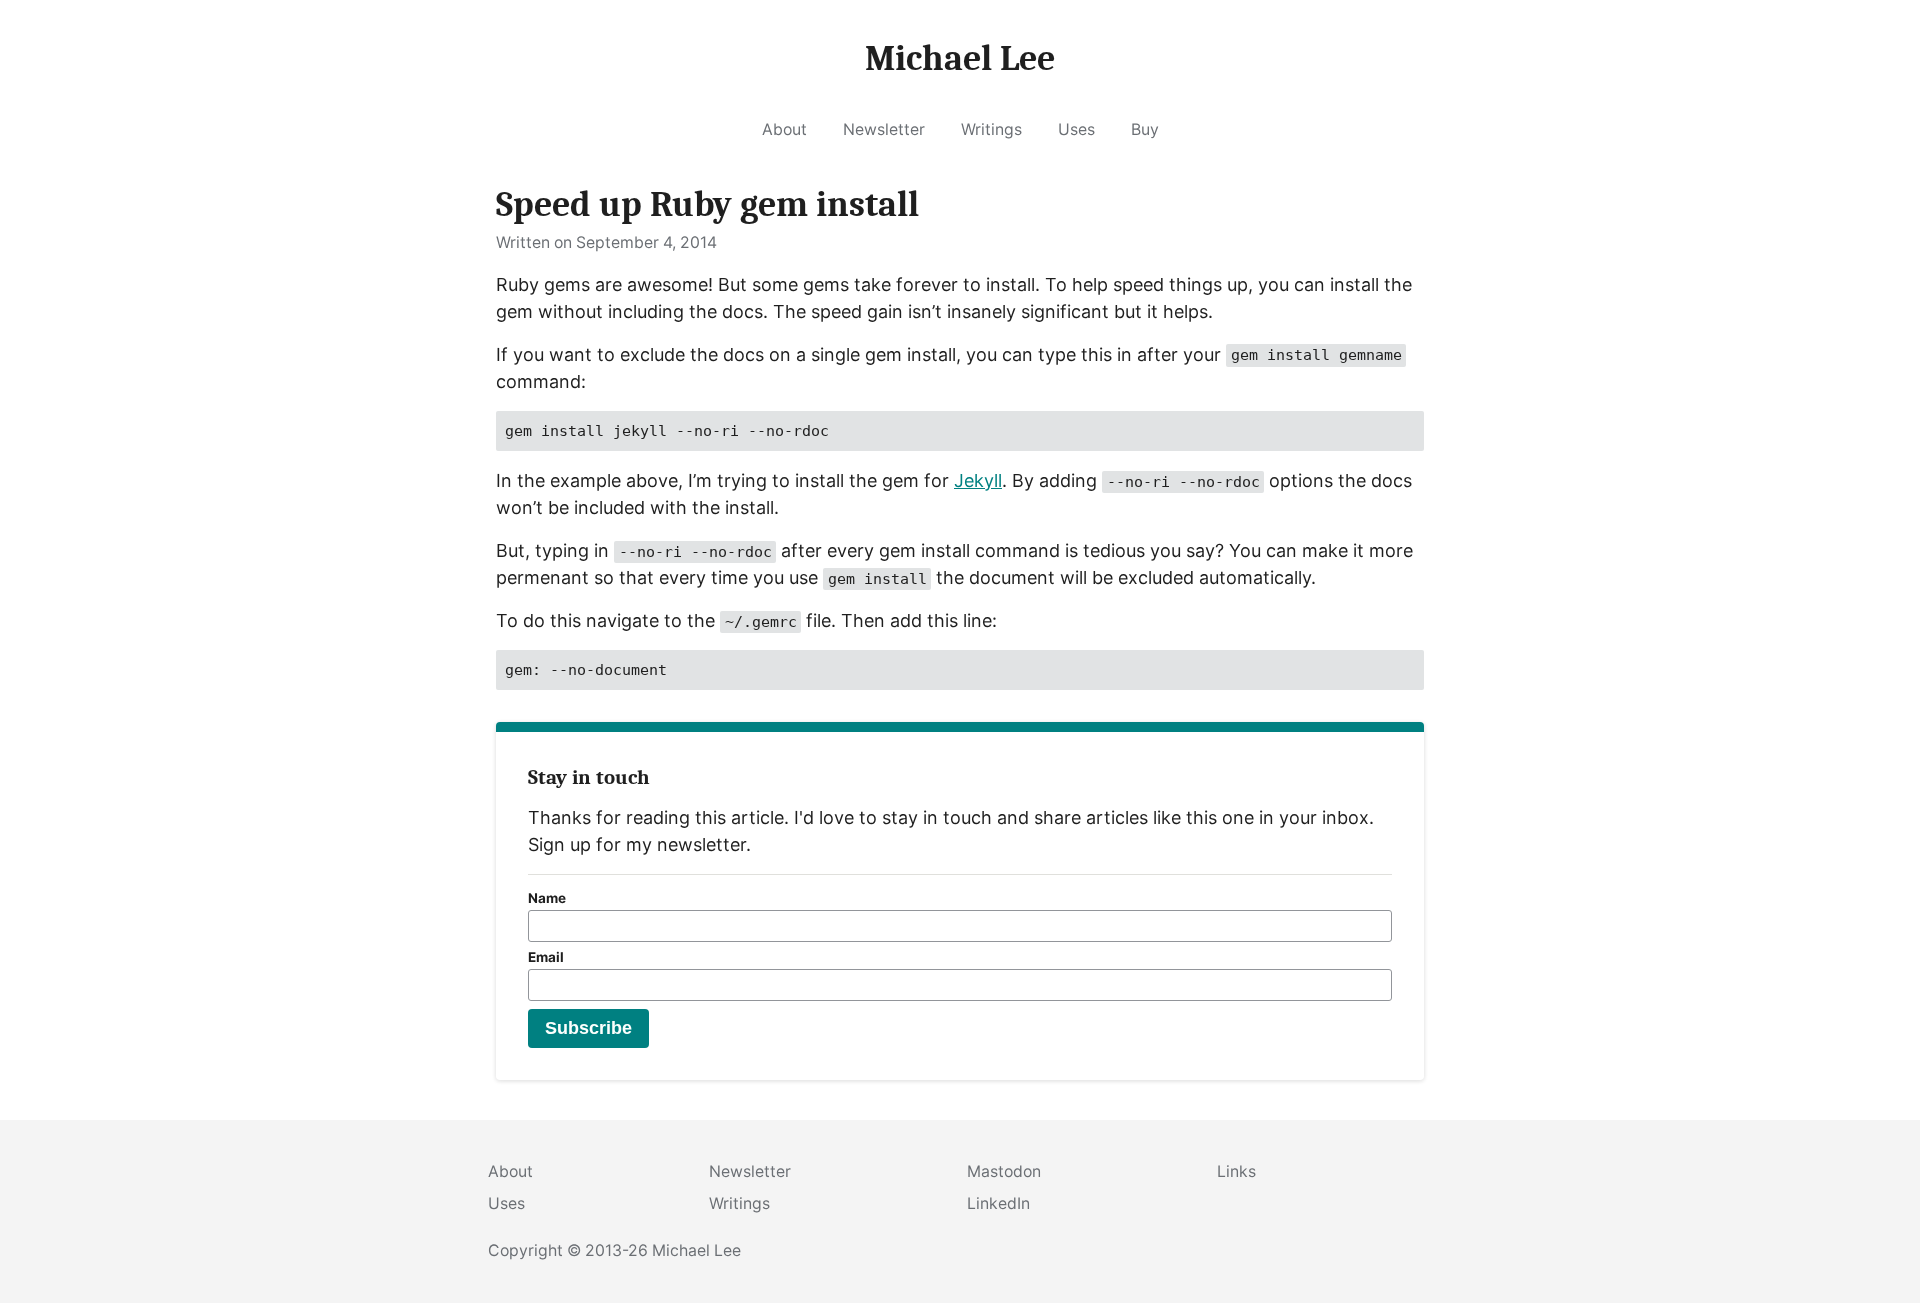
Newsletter (884, 129)
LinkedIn (998, 1203)
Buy (1145, 129)
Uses (1076, 129)
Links (1236, 1171)
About (784, 129)
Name (547, 898)
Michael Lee (696, 1250)
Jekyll (978, 480)
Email (546, 957)
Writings (991, 129)
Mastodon (1004, 1171)
